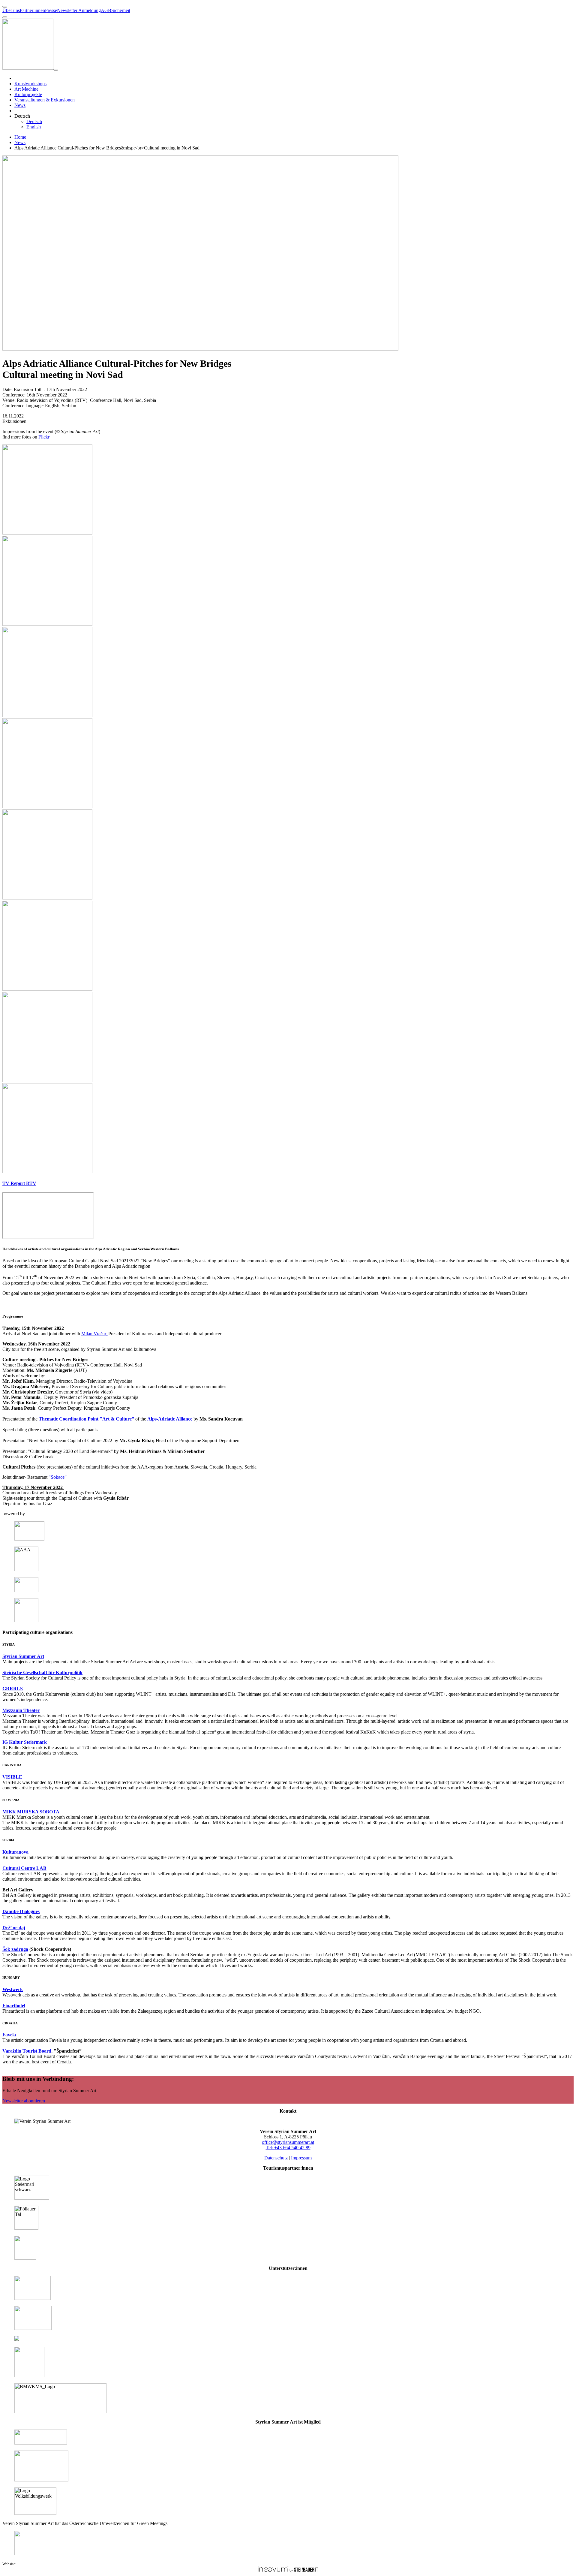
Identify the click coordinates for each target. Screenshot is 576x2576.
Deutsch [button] (22, 116)
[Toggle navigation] (56, 70)
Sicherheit (121, 10)
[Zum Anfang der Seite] (5, 7)
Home (20, 137)
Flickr (45, 437)
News (20, 105)
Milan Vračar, (95, 1334)
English (34, 127)
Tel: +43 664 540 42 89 (288, 2148)
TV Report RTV (19, 1183)
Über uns (11, 10)
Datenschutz (276, 2158)
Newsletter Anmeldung (79, 10)
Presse (51, 10)
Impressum (301, 2158)
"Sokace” (58, 1477)
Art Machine (26, 89)
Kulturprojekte (28, 94)
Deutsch (34, 121)
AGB (106, 10)
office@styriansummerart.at (288, 2142)
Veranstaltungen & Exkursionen (45, 100)
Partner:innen (32, 10)
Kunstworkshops (30, 84)
